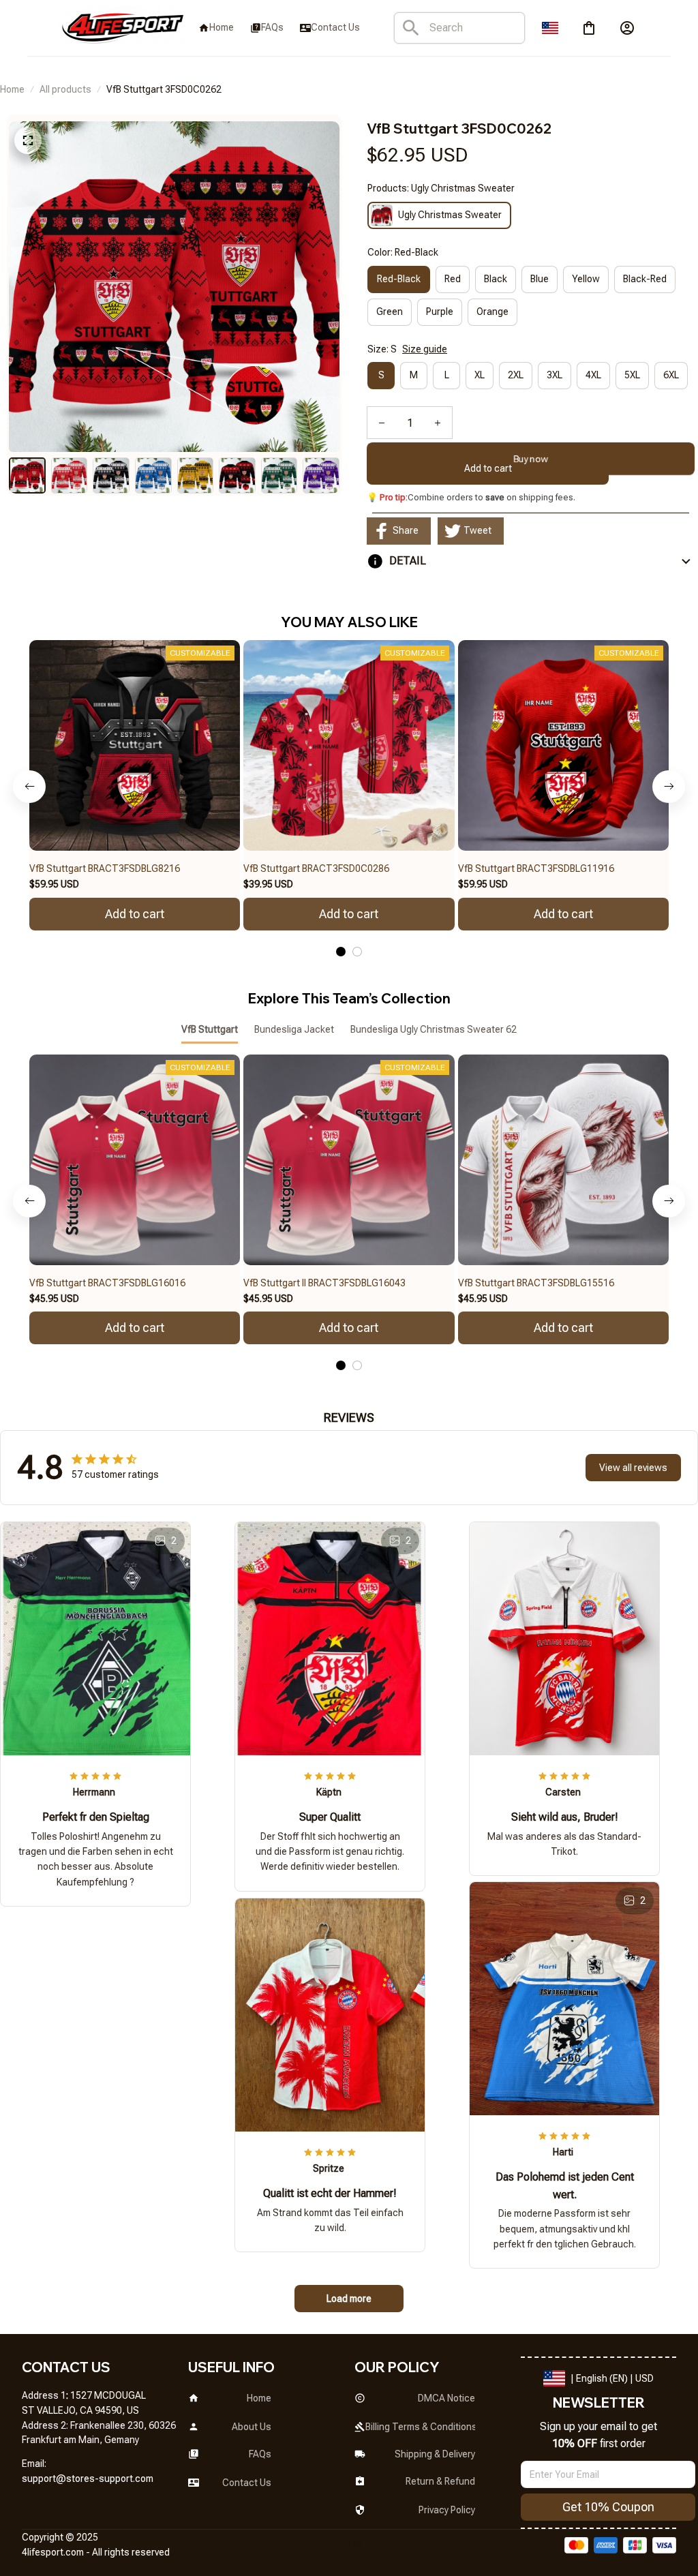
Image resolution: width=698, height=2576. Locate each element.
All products (65, 89)
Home (12, 89)
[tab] (341, 952)
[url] (88, 2479)
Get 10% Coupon (608, 2507)
